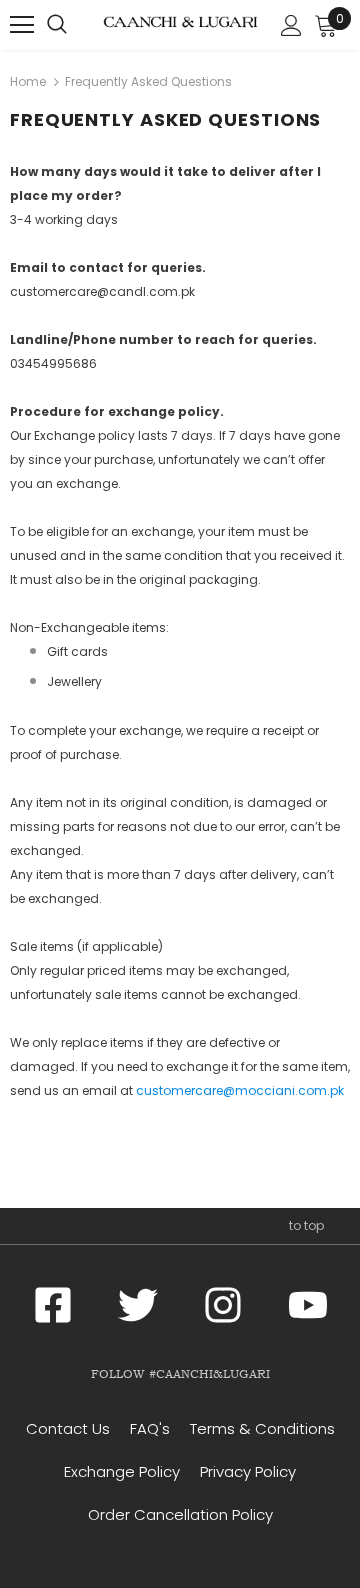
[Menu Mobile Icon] (22, 25)
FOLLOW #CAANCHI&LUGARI (180, 1374)
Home (28, 81)
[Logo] (180, 24)
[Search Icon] (57, 25)
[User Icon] (291, 25)
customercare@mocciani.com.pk (240, 1090)
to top (306, 1225)
